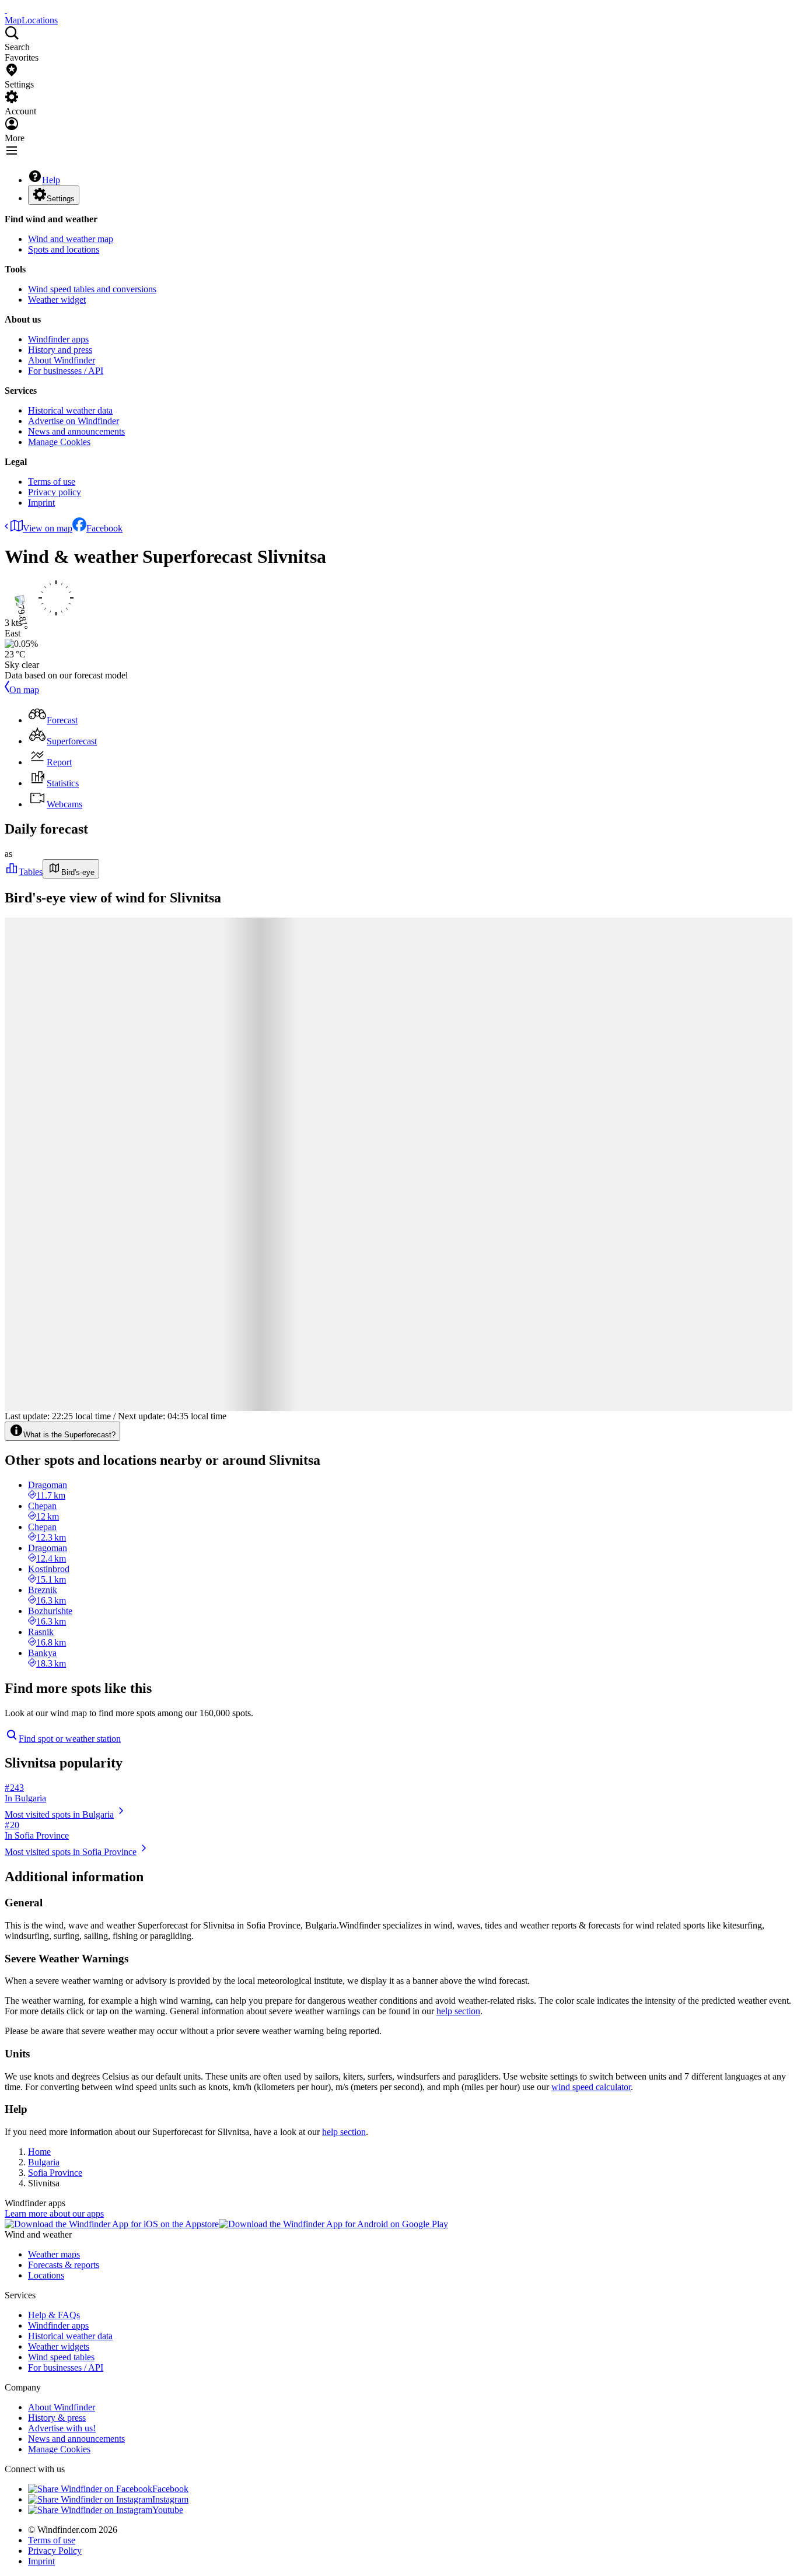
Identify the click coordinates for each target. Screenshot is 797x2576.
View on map (48, 528)
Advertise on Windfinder (74, 421)
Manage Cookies (59, 442)
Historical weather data (70, 410)
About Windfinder (62, 360)
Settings (61, 199)
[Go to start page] (6, 10)
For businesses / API (66, 371)
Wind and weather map (71, 239)
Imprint (41, 503)
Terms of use (52, 482)
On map (24, 690)
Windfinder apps (58, 339)
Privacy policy (55, 492)
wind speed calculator (591, 2087)
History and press (60, 350)
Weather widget (57, 300)
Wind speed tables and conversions (92, 289)
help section (458, 2011)
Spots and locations (64, 249)
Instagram (170, 2499)
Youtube (168, 2510)
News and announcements (76, 431)
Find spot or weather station (70, 1739)
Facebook (104, 528)
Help (51, 180)
